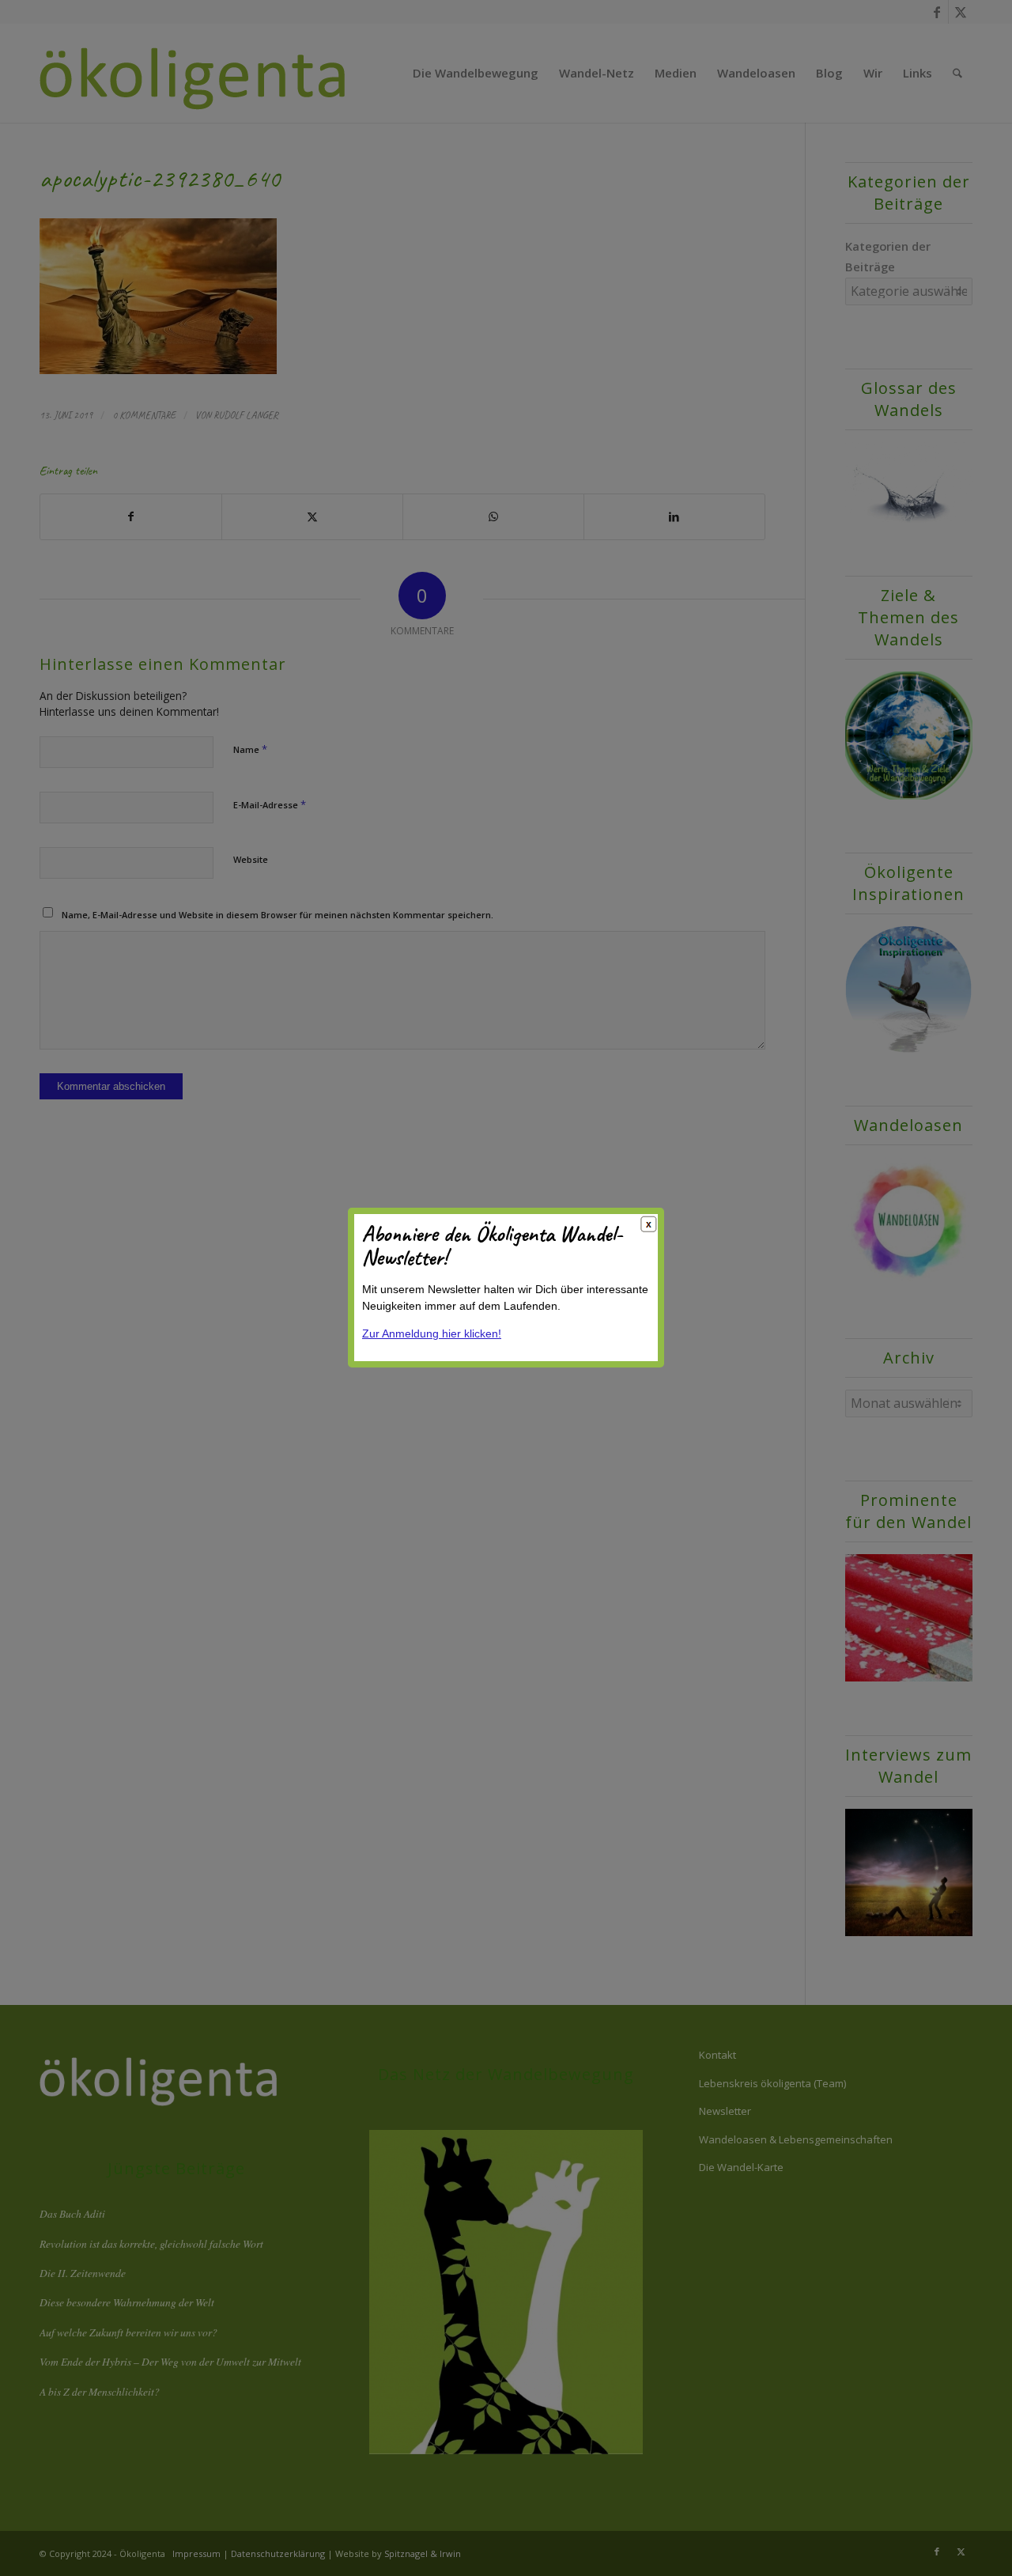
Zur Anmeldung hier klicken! (432, 1334)
